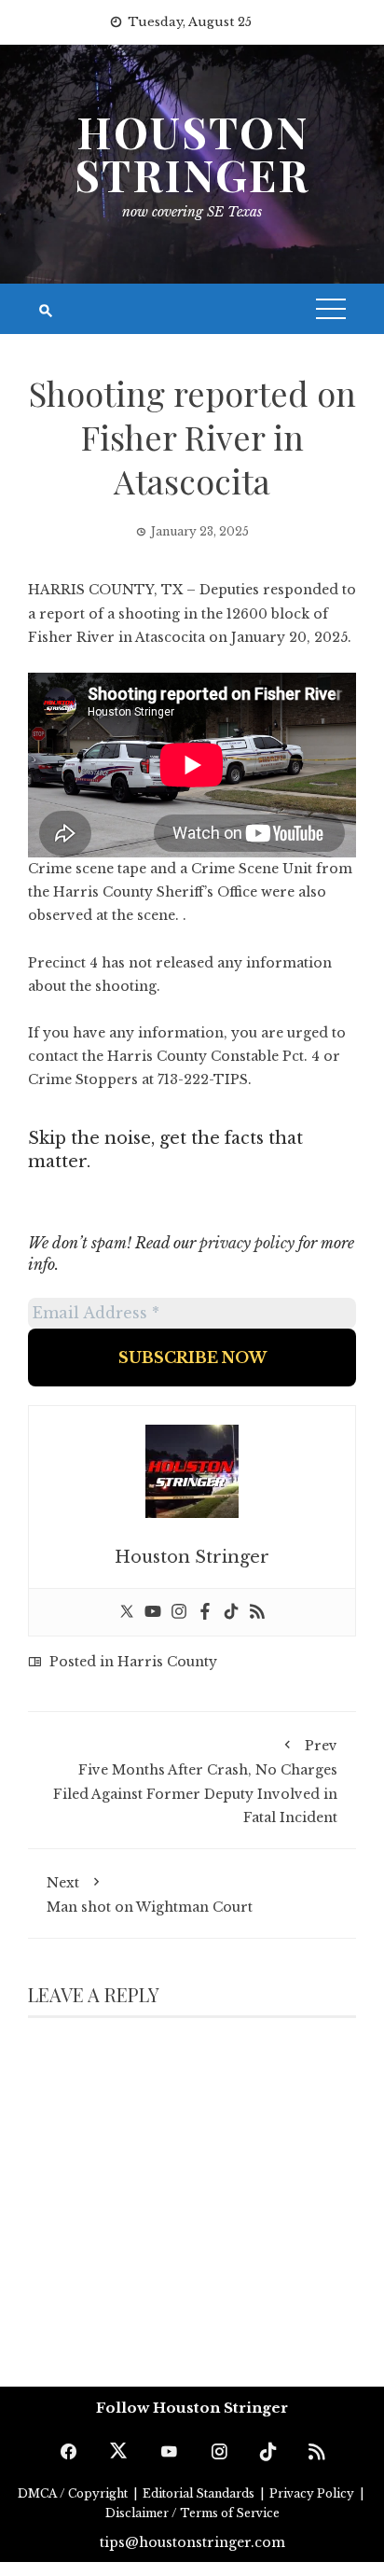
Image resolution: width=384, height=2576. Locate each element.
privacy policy (247, 1243)
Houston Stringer (192, 153)
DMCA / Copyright (74, 2493)
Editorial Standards (200, 2493)
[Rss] (257, 1612)
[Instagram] (179, 1612)
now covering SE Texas (192, 212)
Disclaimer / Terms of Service (192, 2513)
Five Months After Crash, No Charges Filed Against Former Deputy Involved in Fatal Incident (195, 1782)
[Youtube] (153, 1612)
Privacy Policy (313, 2493)
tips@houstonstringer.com (192, 2542)
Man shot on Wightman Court (150, 1895)
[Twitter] (127, 1612)
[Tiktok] (231, 1612)
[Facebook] (205, 1612)
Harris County (167, 1662)
